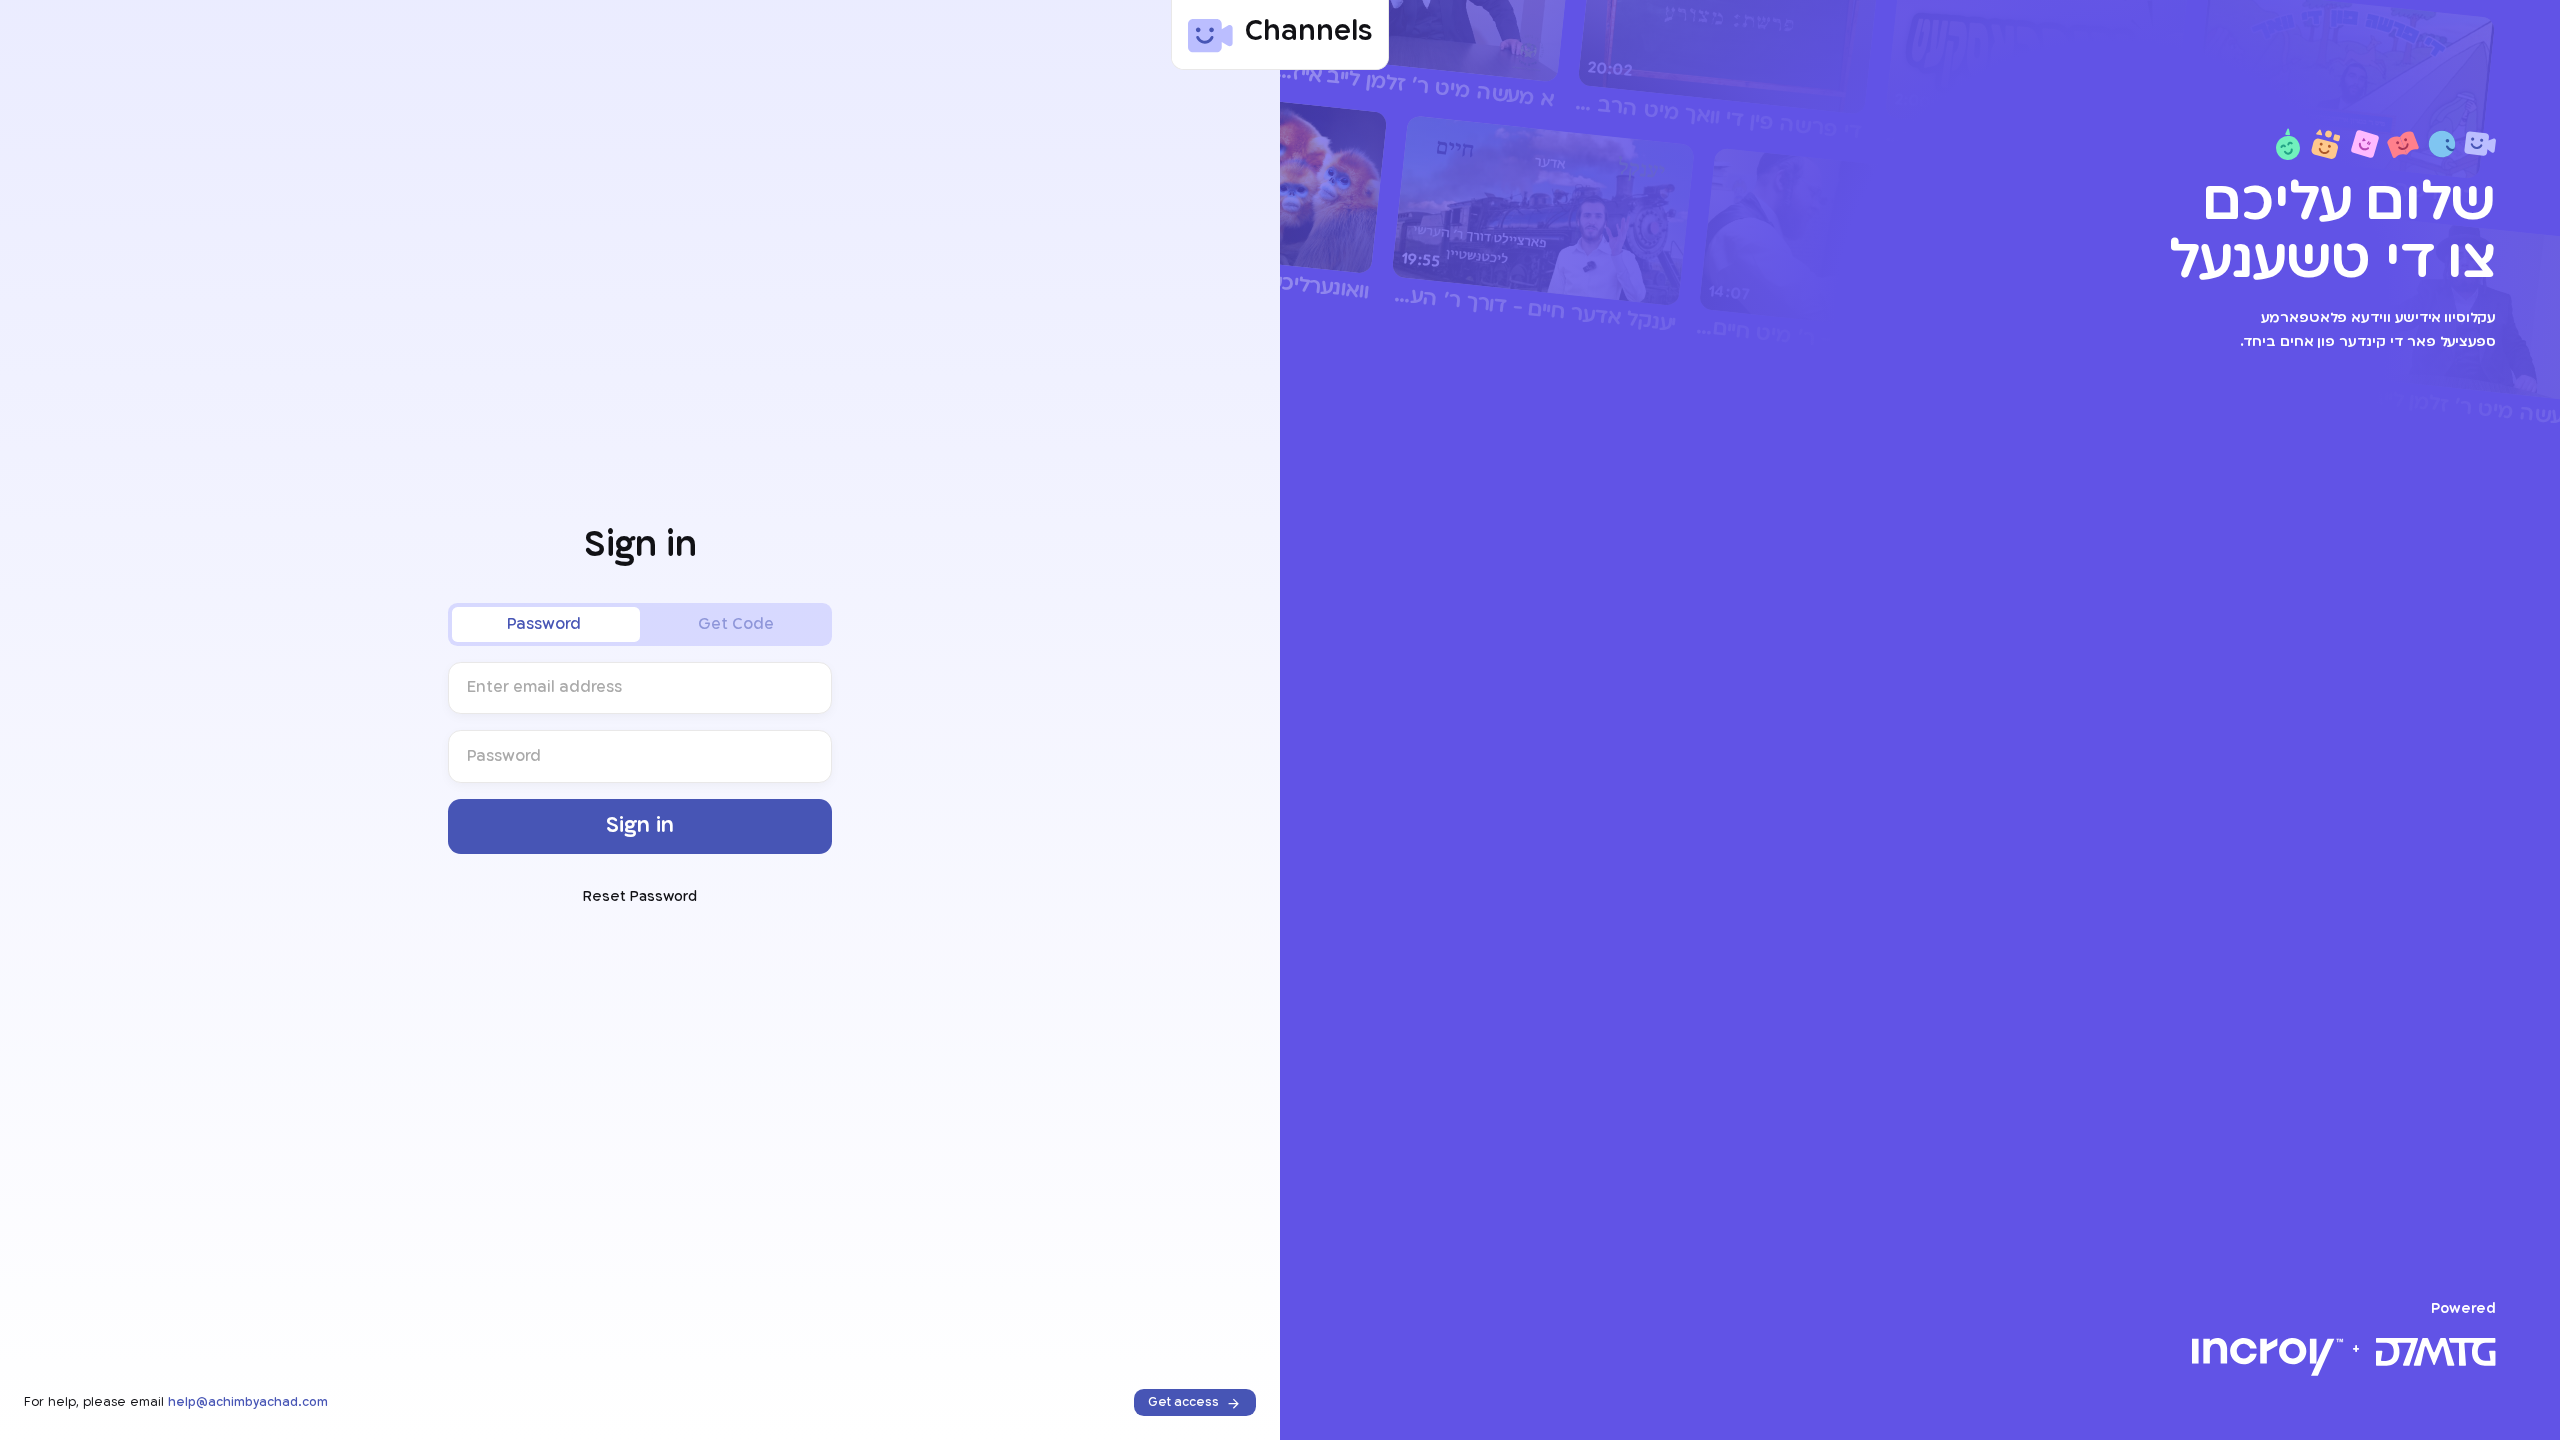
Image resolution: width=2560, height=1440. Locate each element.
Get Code (736, 624)
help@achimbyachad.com (248, 1402)
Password (544, 624)
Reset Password (640, 897)
